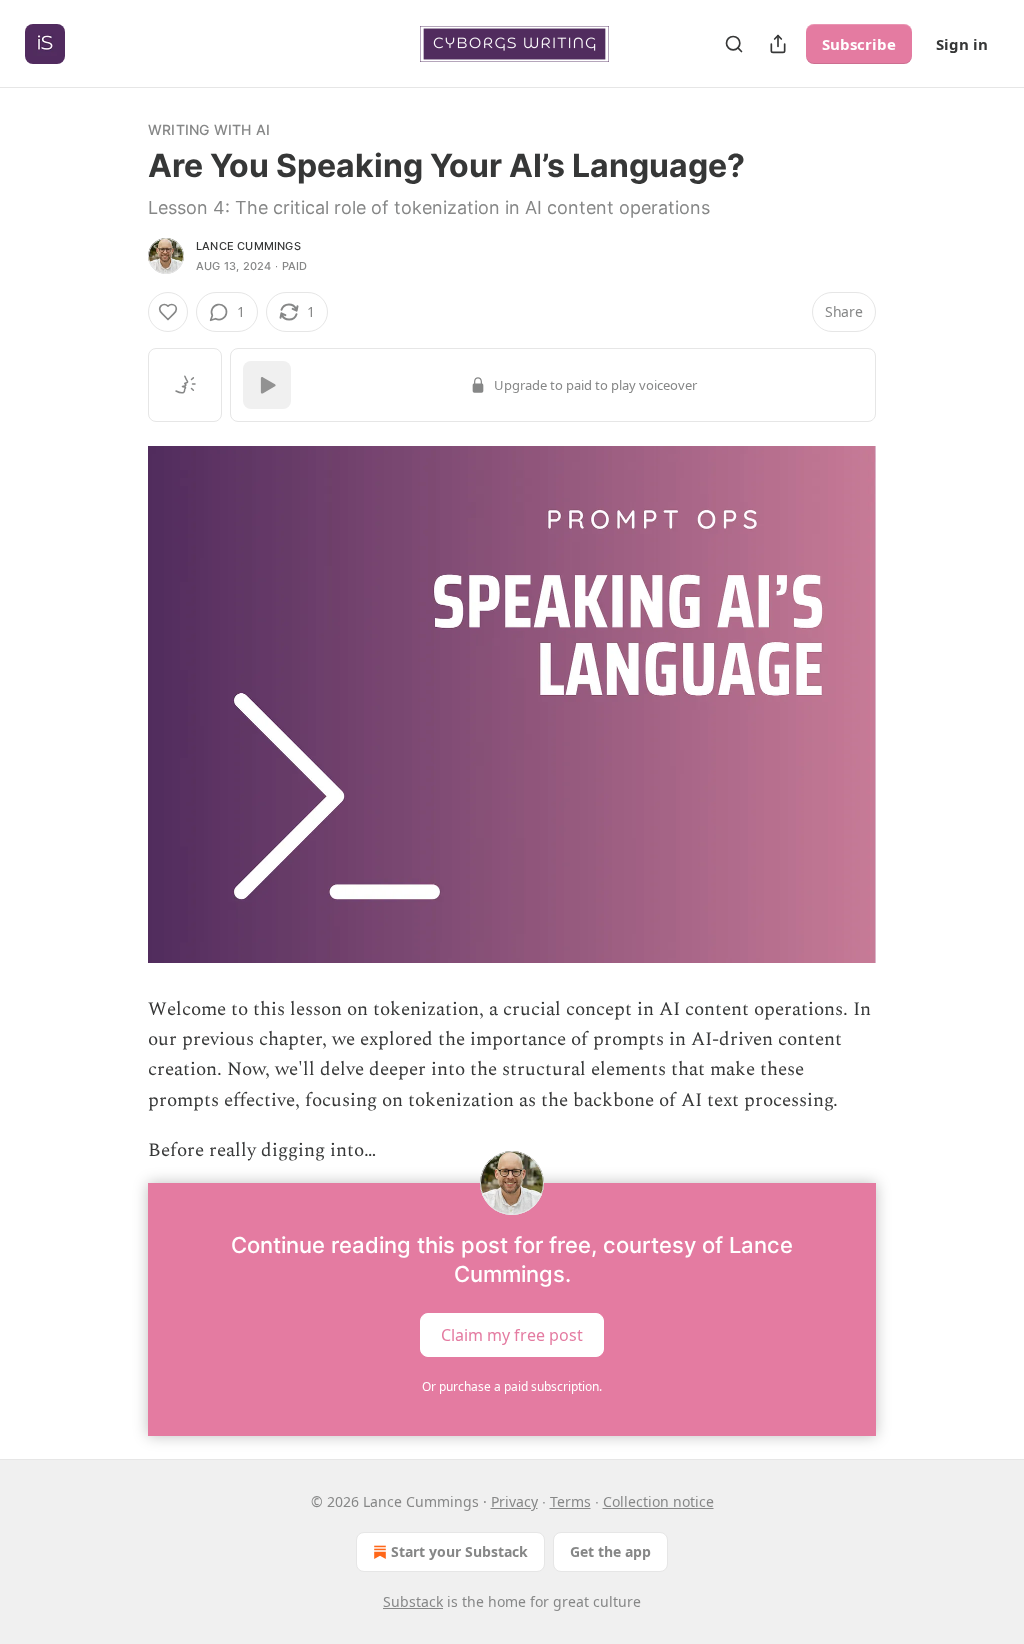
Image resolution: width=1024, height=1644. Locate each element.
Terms (570, 1501)
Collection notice (658, 1501)
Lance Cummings (248, 246)
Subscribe (859, 44)
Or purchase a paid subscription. (512, 1386)
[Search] (734, 44)
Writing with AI (209, 129)
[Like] (168, 312)
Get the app (610, 1551)
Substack (413, 1601)
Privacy (514, 1501)
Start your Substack (459, 1551)
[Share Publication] (778, 44)
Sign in (962, 44)
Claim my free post (512, 1334)
